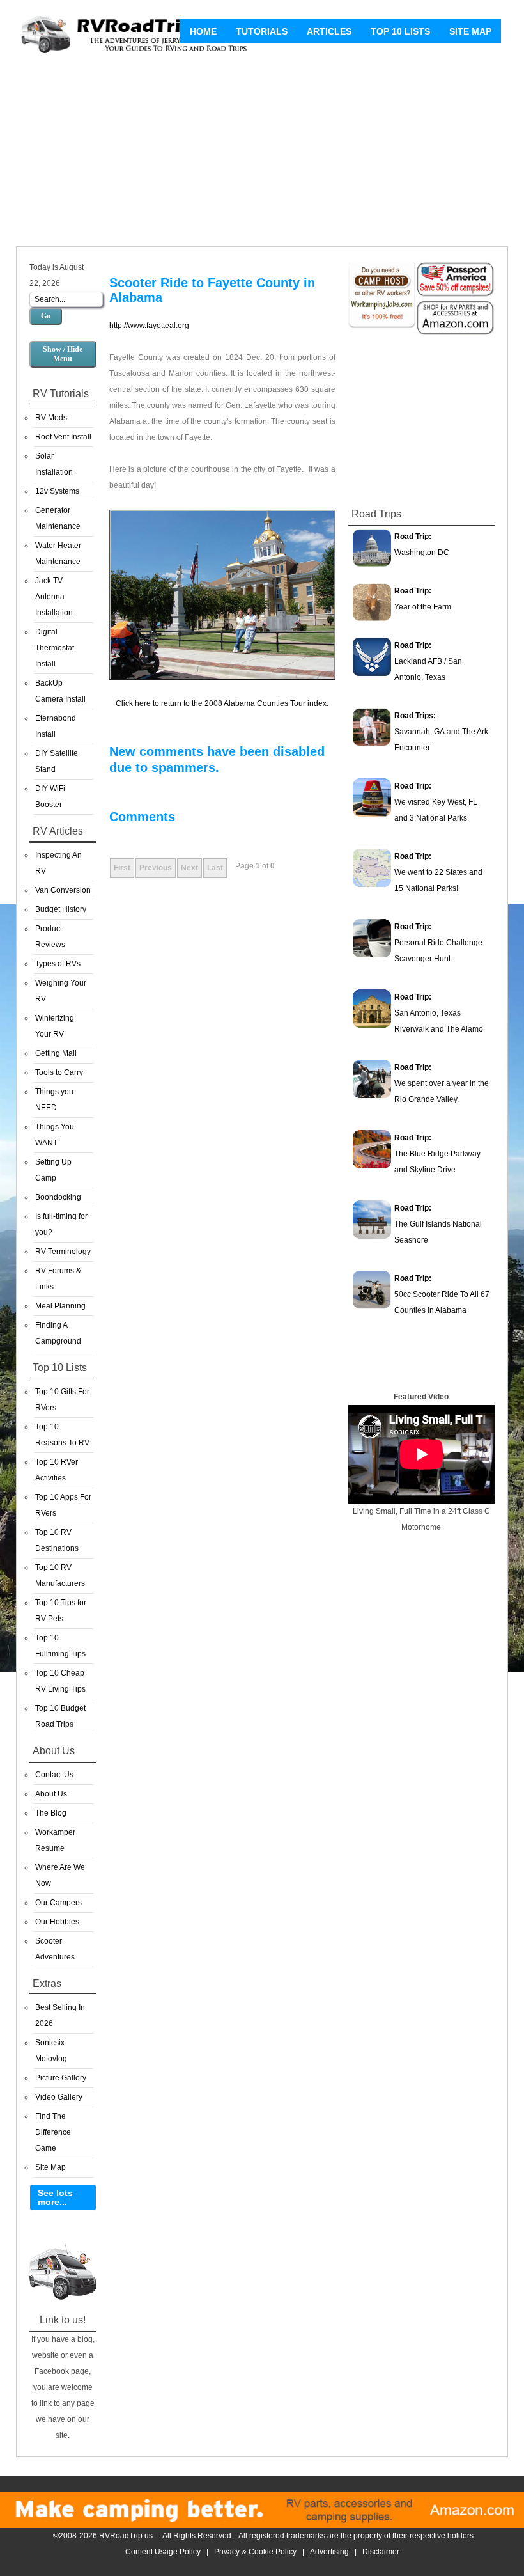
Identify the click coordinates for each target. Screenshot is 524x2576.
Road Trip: (413, 537)
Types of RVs (58, 964)
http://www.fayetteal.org (149, 326)
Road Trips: (415, 716)
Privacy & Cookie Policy (255, 2552)
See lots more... (55, 2197)
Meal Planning (60, 1306)
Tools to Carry (59, 1072)
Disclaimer (381, 2552)
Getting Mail (56, 1053)
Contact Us (54, 1775)
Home (203, 31)
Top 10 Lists (400, 31)
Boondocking (58, 1197)
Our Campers (58, 1903)
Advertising (329, 2552)
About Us (51, 1794)
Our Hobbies (57, 1922)
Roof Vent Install (63, 437)
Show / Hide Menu (63, 354)
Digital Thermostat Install (55, 648)
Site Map (470, 31)
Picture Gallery (61, 2078)
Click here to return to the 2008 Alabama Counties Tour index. (222, 703)
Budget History (61, 909)
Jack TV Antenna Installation (54, 597)
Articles (329, 31)
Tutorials (262, 31)
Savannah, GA (420, 732)
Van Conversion (63, 890)
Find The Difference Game (53, 2132)
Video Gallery (59, 2097)
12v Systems (57, 491)
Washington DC (422, 553)
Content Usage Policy (163, 2552)
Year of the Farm (423, 607)
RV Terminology (63, 1252)
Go (46, 316)
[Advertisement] (262, 153)
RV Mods (51, 418)
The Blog (51, 1813)
